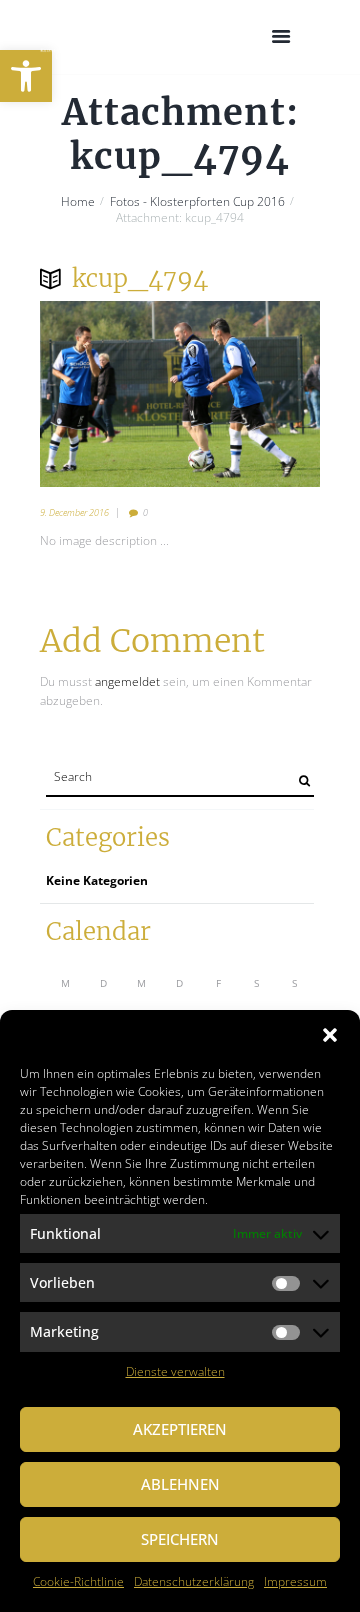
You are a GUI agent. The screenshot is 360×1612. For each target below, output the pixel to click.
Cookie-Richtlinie (78, 1581)
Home (78, 202)
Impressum (295, 1581)
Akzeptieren (180, 1429)
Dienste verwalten (175, 1371)
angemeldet (127, 681)
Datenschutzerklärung (194, 1581)
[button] (26, 76)
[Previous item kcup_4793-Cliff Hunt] (110, 394)
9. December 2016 (74, 512)
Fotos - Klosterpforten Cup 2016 (197, 202)
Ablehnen (180, 1484)
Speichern (180, 1539)
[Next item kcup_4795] (250, 394)
